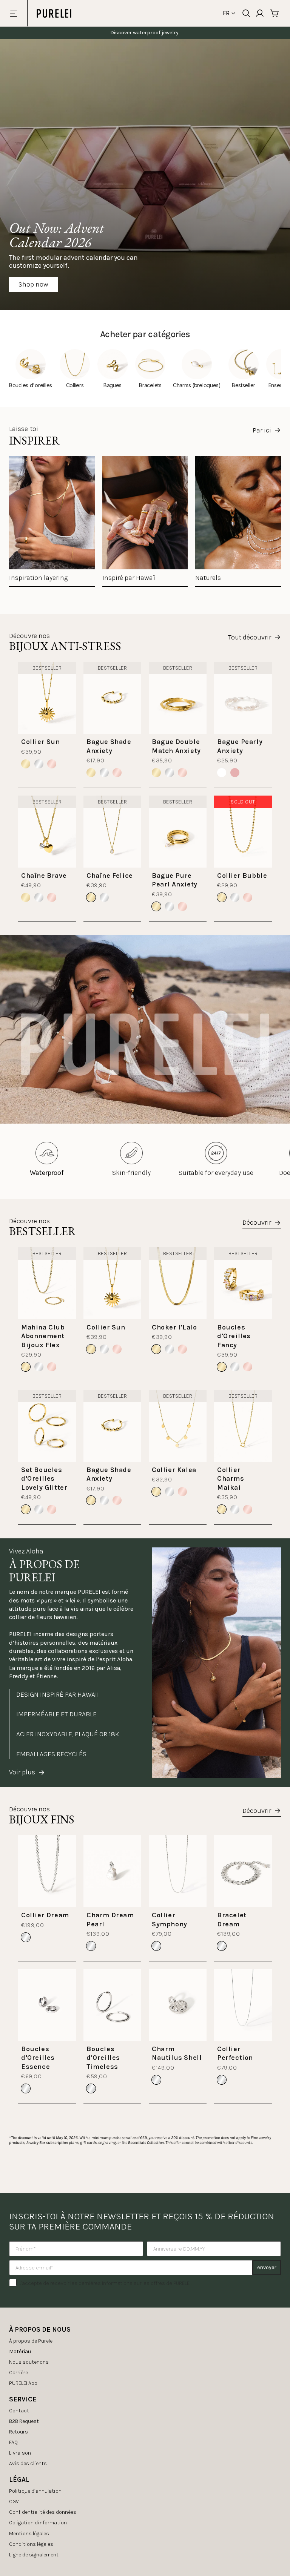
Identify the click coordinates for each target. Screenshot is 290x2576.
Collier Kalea (174, 1470)
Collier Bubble (242, 876)
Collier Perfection (235, 2053)
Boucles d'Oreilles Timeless (103, 2058)
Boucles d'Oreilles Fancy (234, 1336)
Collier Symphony (170, 1919)
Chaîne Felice (110, 876)
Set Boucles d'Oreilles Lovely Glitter (44, 1479)
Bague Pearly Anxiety (240, 746)
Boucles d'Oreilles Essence (38, 2058)
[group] (52, 521)
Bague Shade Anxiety (109, 746)
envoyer (267, 2267)
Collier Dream (45, 1915)
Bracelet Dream (232, 1919)
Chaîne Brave (44, 876)
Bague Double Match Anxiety (176, 746)
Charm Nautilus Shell (177, 2053)
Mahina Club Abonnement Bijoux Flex (43, 1336)
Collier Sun (41, 742)
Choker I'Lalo (174, 1327)
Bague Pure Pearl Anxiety (175, 880)
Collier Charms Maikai (231, 1479)
